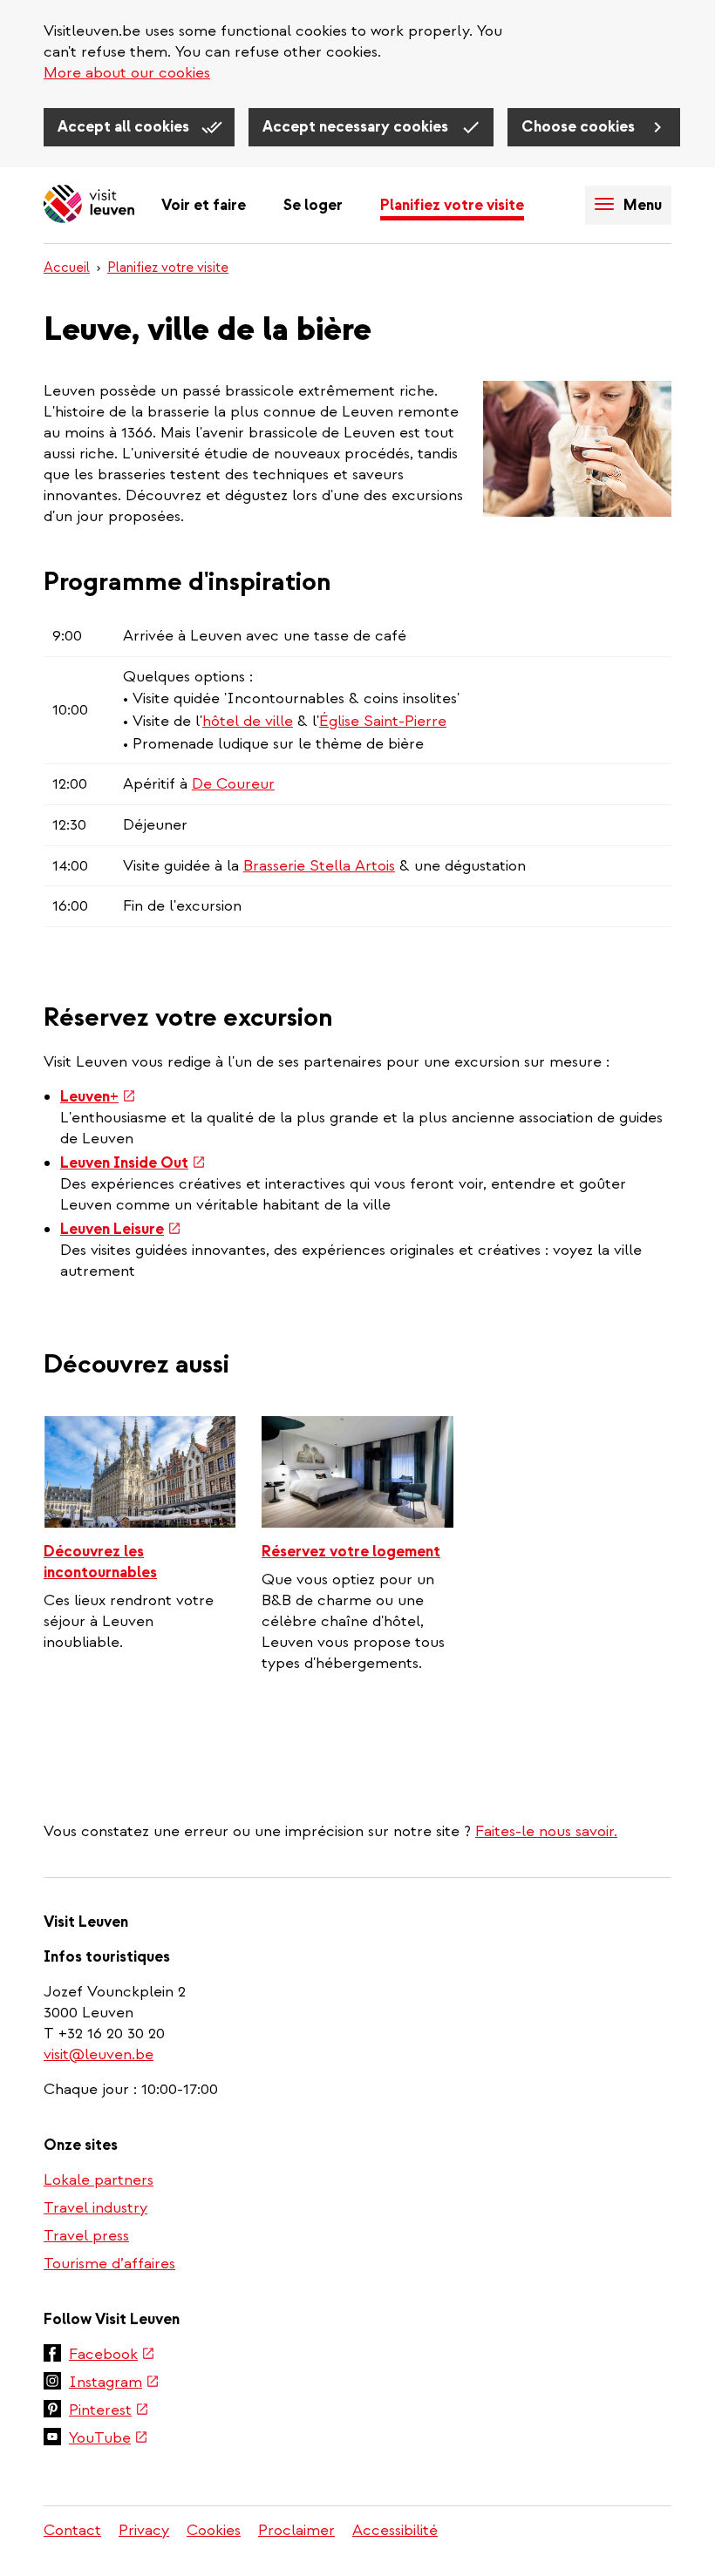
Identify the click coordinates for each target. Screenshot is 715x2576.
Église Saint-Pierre (383, 721)
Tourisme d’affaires (109, 2264)
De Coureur (233, 784)
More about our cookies (127, 73)
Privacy (144, 2530)
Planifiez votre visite (452, 205)
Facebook (112, 2356)
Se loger (313, 205)
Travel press (86, 2236)
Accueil (67, 268)
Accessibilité (395, 2530)
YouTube (109, 2439)
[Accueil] (89, 205)
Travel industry (95, 2208)
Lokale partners (99, 2180)
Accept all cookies (125, 127)
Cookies (214, 2530)
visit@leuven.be (99, 2054)
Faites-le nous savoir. (546, 1831)
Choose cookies (580, 127)
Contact (72, 2530)
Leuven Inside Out (133, 1163)
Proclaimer (296, 2530)
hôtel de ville (248, 721)
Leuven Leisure (121, 1229)
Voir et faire (204, 205)
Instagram (114, 2383)
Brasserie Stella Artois (319, 866)
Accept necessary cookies (357, 127)
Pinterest (109, 2411)
